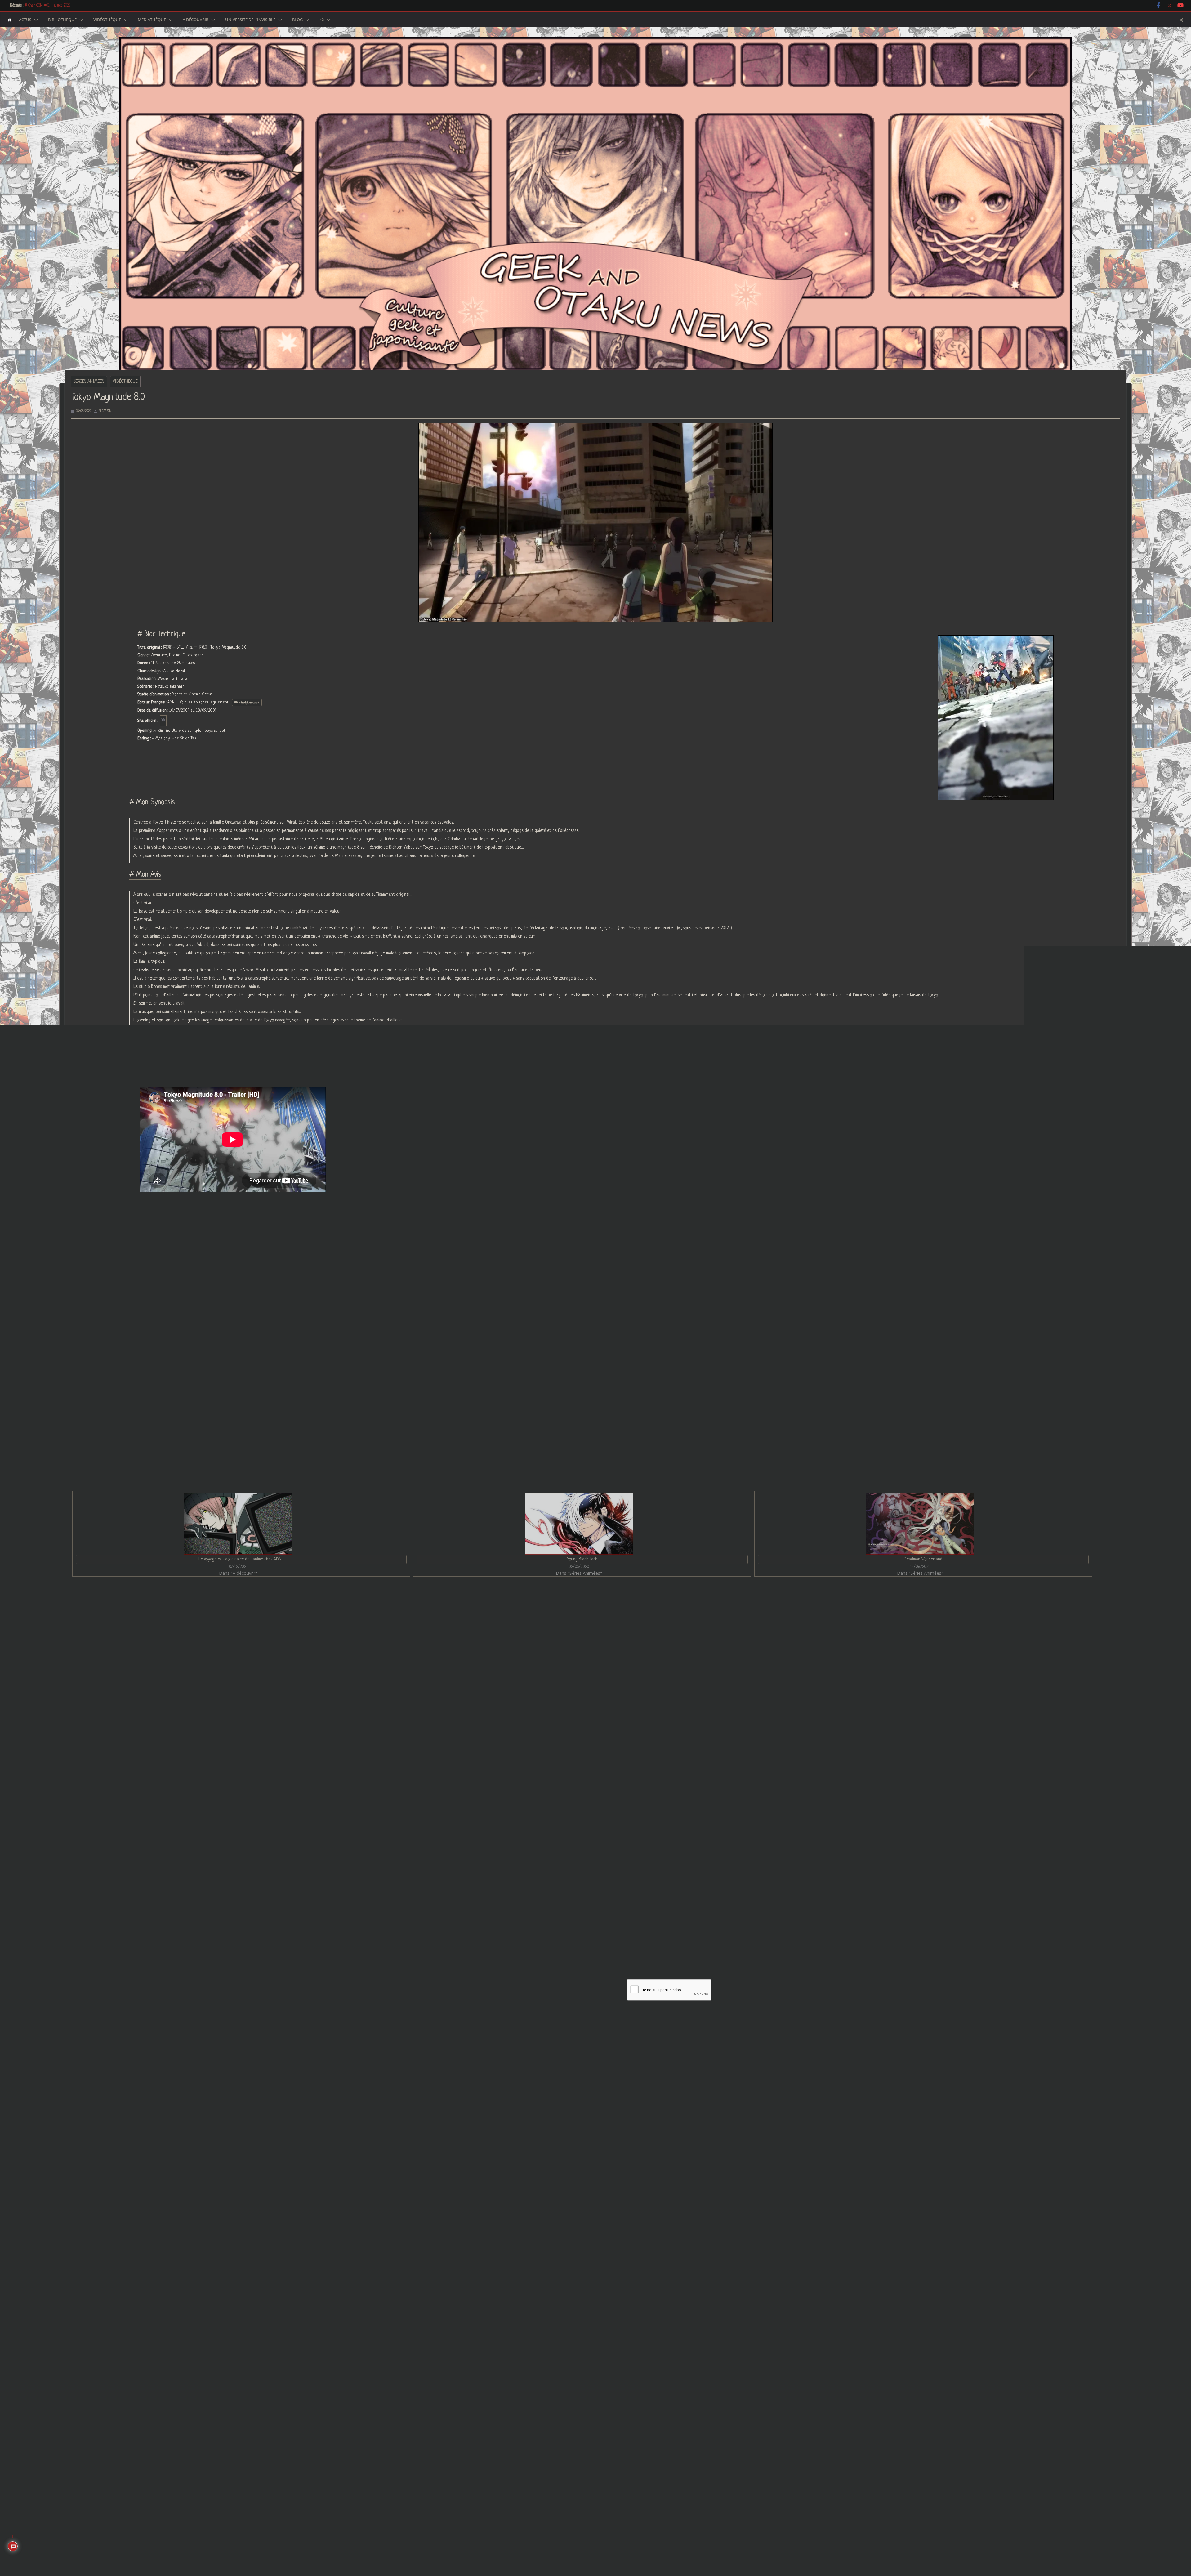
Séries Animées (89, 382)
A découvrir (196, 20)
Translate (522, 2444)
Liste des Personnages (744, 2361)
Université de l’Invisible (250, 20)
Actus (25, 20)
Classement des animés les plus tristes (535, 2113)
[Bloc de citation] (563, 1933)
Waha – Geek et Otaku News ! (533, 2092)
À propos (166, 1295)
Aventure (221, 1271)
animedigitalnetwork (568, 1271)
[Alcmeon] (144, 1307)
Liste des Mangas (739, 2374)
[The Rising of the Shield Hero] (241, 1646)
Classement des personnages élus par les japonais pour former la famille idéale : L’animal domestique (987, 1606)
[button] (35, 20)
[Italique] (520, 1933)
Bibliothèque (62, 20)
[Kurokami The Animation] (596, 1646)
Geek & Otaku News (674, 2012)
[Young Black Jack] (579, 1524)
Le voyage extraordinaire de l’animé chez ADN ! (241, 1559)
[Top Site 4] (488, 2353)
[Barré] (537, 1933)
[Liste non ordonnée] (554, 1933)
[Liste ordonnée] (546, 1933)
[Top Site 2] (482, 2353)
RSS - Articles (501, 2406)
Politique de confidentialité (747, 2439)
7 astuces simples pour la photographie (124, 1606)
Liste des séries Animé (744, 2309)
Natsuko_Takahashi (437, 1271)
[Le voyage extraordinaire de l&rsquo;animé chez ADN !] (238, 1524)
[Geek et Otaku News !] (9, 20)
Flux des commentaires (738, 2516)
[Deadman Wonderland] (920, 1524)
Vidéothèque (107, 20)
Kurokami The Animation (451, 1834)
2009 (604, 1271)
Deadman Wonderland (923, 1559)
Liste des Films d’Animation (747, 2348)
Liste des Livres (738, 2387)
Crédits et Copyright (742, 2426)
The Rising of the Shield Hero (100, 1834)
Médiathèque (152, 20)
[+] (597, 1932)
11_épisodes (310, 1271)
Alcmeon (105, 411)
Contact (731, 2413)
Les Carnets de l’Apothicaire (45, 6)
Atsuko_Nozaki (346, 1271)
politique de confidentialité (585, 2018)
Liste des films (736, 2335)
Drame (247, 1271)
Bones (472, 1271)
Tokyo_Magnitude (185, 1271)
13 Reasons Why (798, 1834)
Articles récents (196, 1295)
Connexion (702, 1891)
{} (588, 1932)
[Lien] (580, 1933)
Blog (297, 20)
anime (151, 1271)
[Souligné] (528, 1933)
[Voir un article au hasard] (1182, 20)
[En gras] (511, 1933)
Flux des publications (736, 2503)
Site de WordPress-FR (737, 2529)
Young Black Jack (582, 1559)
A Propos (731, 2400)
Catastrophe (276, 1271)
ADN (532, 1271)
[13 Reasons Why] (951, 1646)
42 (322, 20)
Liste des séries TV (740, 2322)
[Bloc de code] (572, 1933)
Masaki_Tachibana (389, 1271)
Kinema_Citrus (503, 1271)
